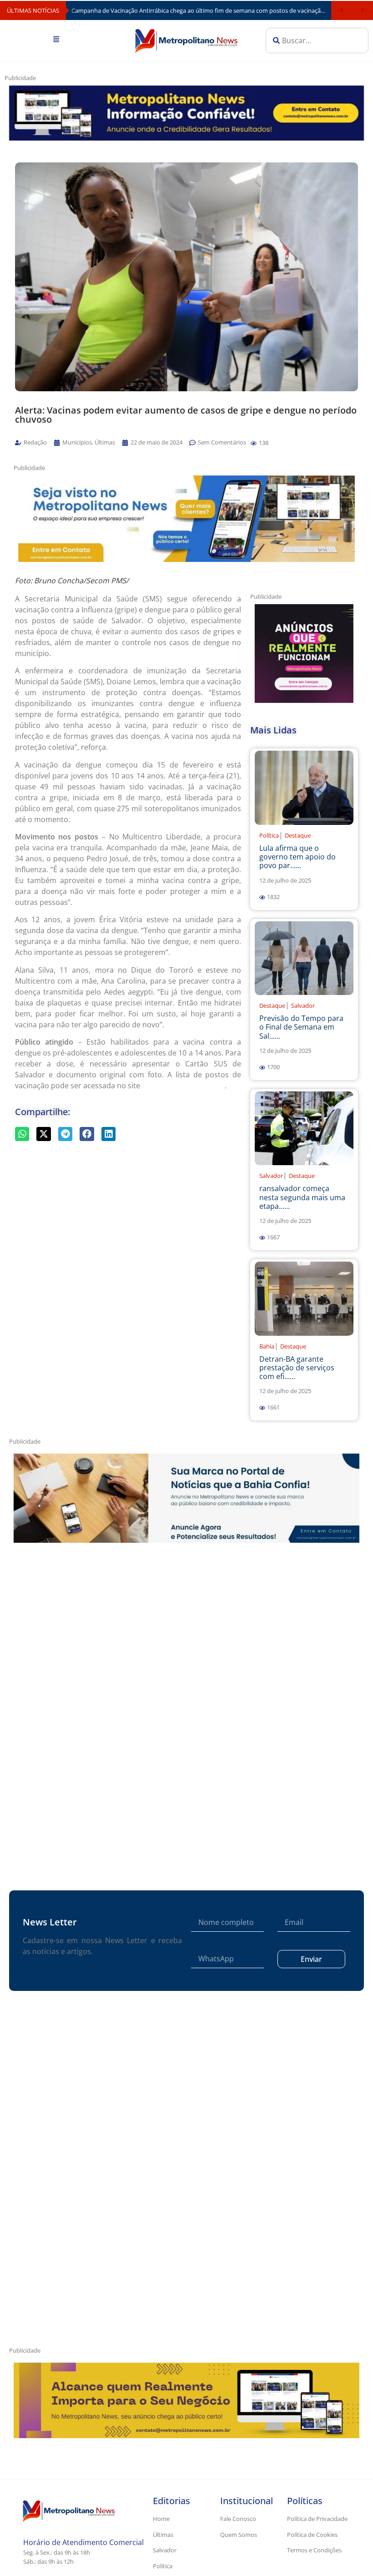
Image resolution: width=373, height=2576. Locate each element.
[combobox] (317, 40)
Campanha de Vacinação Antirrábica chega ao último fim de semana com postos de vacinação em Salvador (201, 10)
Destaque (298, 835)
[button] (254, 443)
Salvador (303, 1005)
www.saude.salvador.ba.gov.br (183, 1086)
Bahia (267, 1346)
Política (269, 835)
